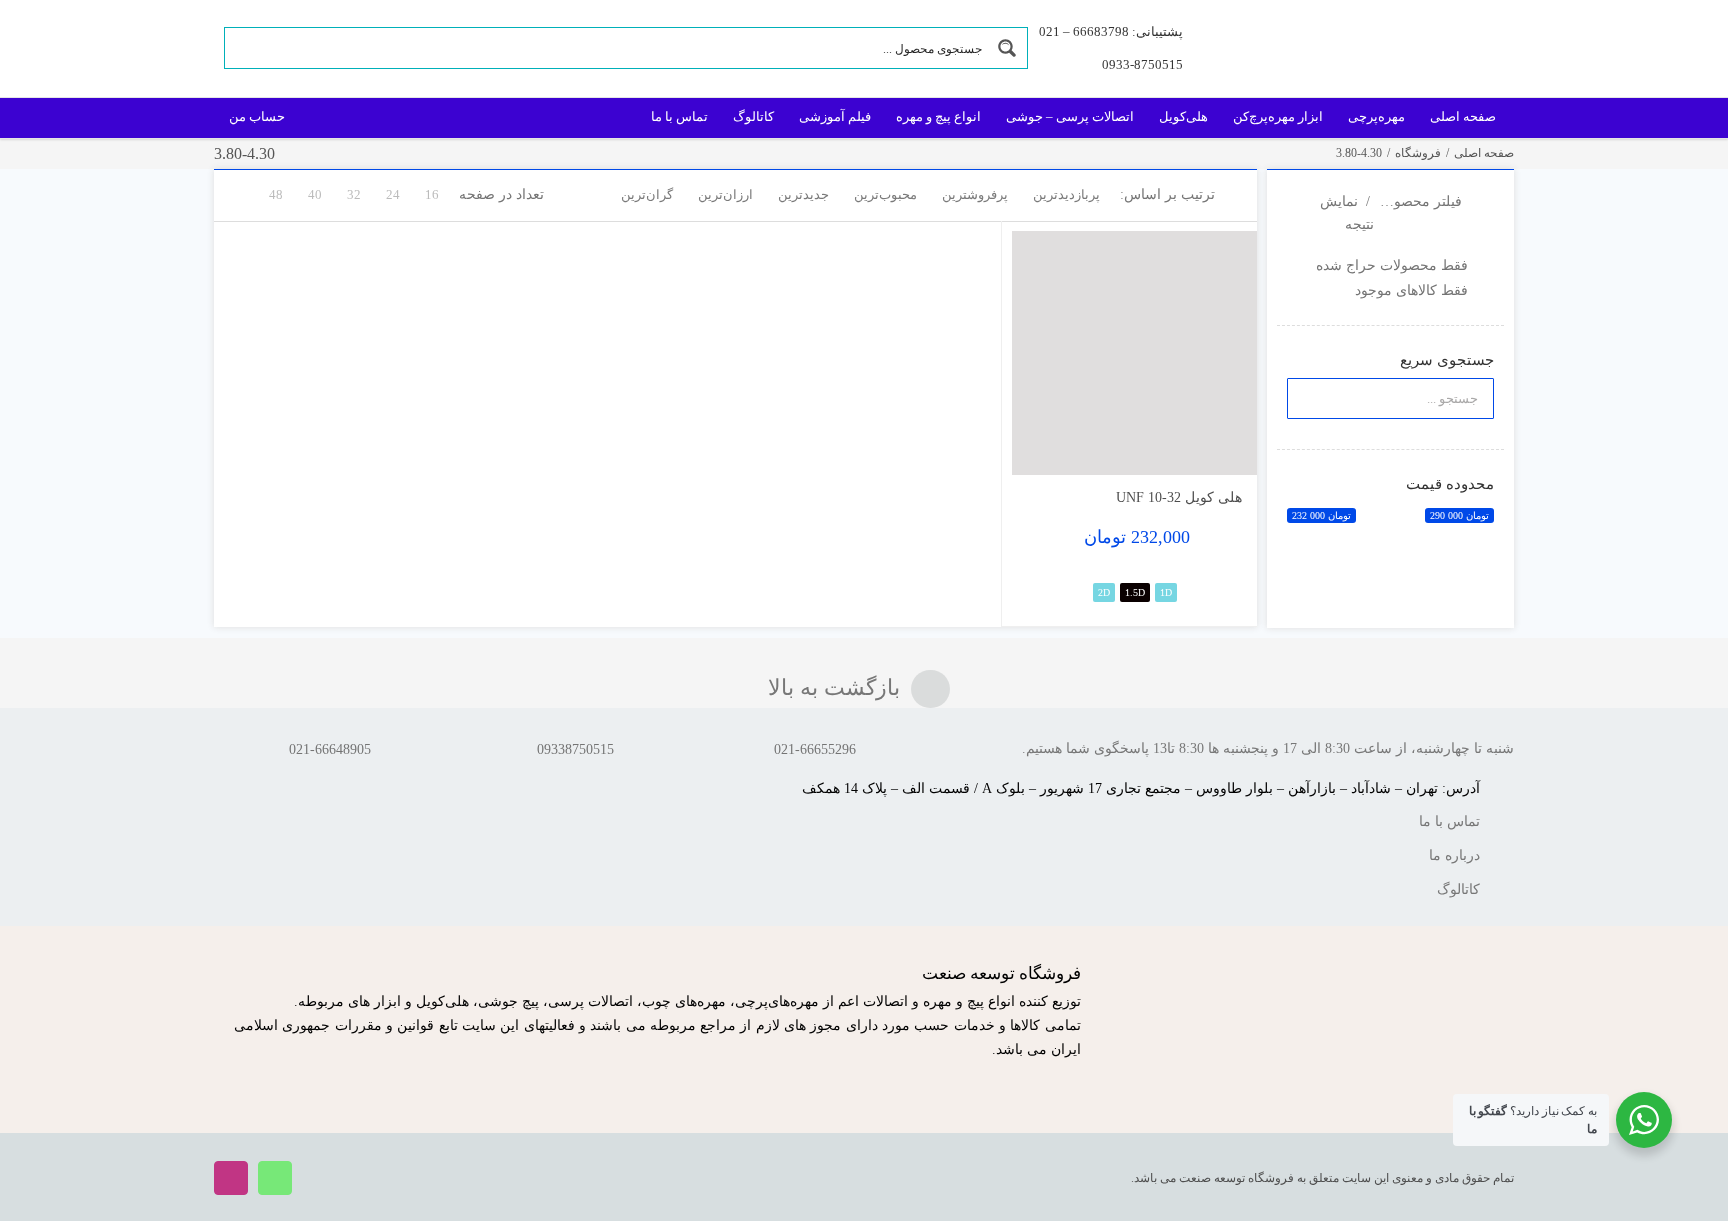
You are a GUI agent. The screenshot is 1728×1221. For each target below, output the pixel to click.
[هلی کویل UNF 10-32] (1134, 353)
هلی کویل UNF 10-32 (1179, 497)
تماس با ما (1449, 821)
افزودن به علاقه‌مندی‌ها (1046, 444)
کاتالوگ (1458, 889)
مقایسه (1199, 451)
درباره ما (1454, 855)
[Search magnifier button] (1007, 48)
